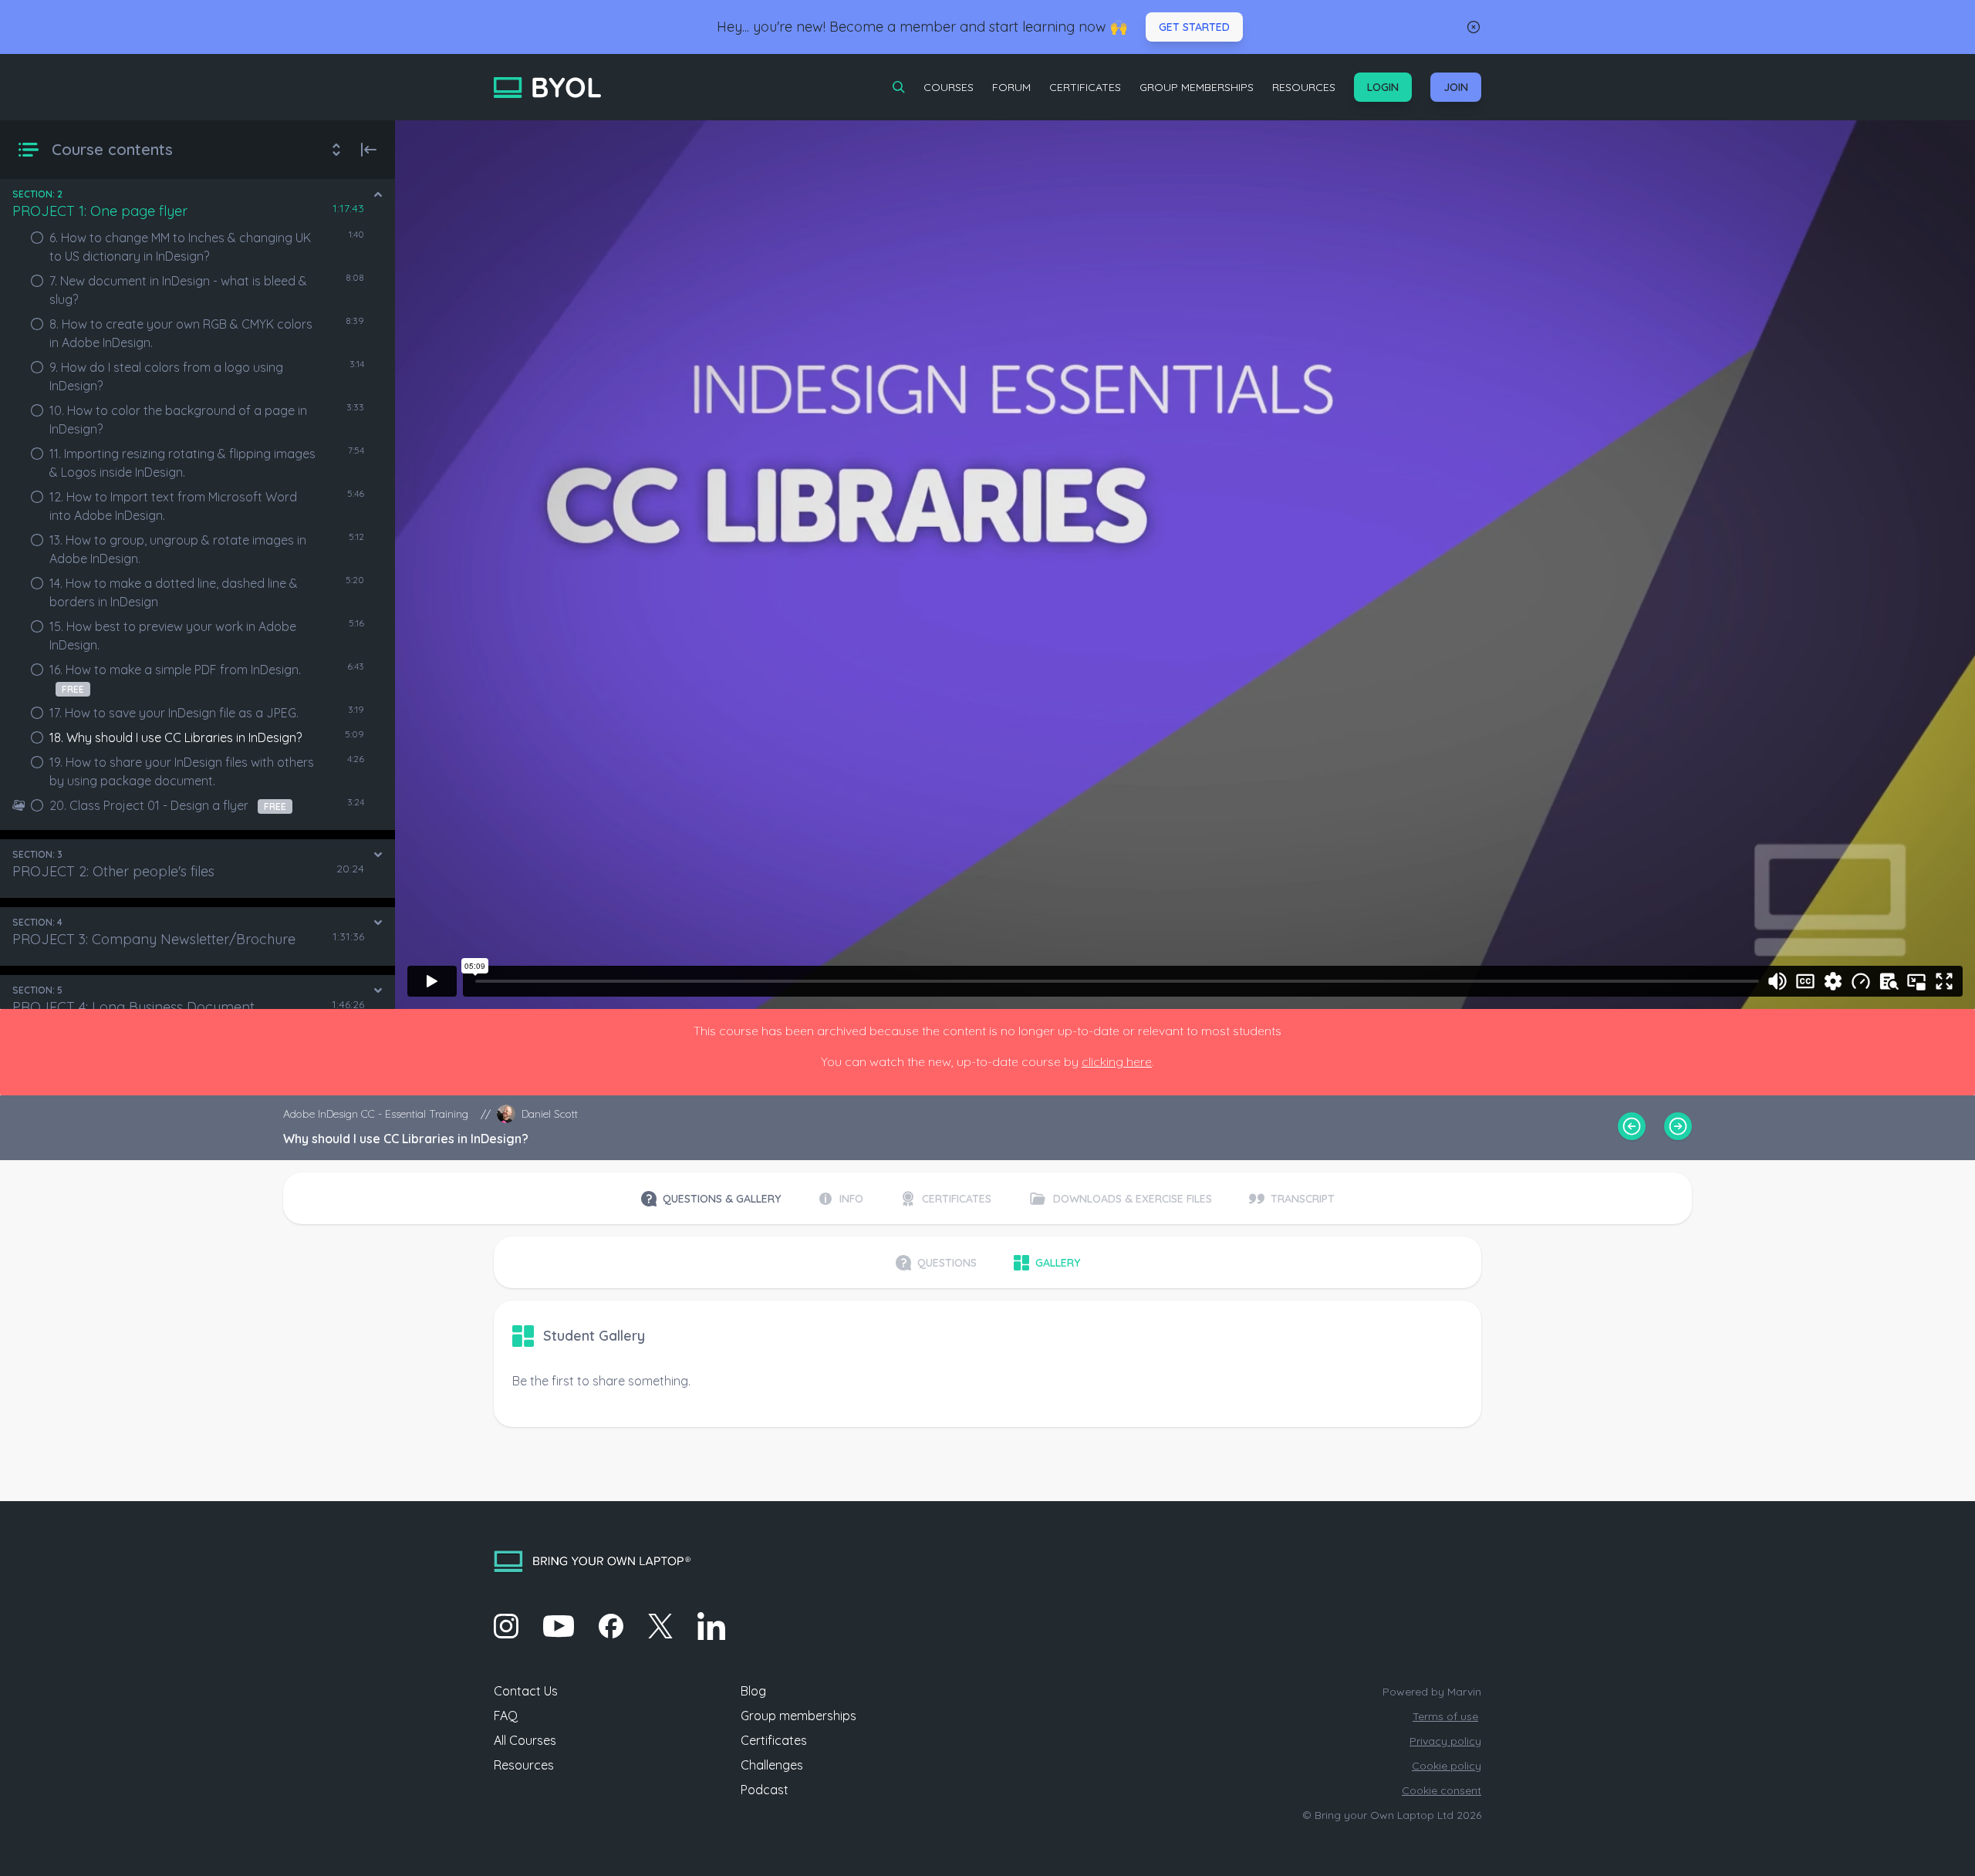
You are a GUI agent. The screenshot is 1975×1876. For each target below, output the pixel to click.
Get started (1194, 27)
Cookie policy (1447, 1766)
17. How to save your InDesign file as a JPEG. (174, 713)
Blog (753, 1691)
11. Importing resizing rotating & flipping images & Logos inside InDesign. (182, 463)
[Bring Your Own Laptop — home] (547, 88)
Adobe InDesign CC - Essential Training (376, 1114)
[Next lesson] (1678, 1126)
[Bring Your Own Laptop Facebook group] (611, 1626)
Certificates (1085, 87)
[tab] (711, 1199)
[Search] (899, 87)
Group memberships (798, 1716)
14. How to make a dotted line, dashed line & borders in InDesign (174, 592)
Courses (949, 87)
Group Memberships (1197, 87)
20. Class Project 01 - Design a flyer (168, 805)
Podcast (765, 1790)
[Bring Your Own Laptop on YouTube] (559, 1626)
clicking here (1117, 1061)
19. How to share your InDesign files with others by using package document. (182, 771)
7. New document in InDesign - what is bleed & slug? (178, 290)
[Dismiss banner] (1474, 27)
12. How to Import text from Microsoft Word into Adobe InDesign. (173, 506)
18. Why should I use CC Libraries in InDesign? (176, 737)
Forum (1011, 87)
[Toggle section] (378, 194)
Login (1383, 87)
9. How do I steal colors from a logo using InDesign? (166, 376)
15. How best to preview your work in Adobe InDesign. (173, 636)
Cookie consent (1442, 1790)
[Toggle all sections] (336, 150)
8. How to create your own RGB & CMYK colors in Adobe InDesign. (181, 333)
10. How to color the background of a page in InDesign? (178, 420)
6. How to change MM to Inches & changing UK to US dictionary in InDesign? (180, 247)
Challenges (772, 1765)
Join (1456, 87)
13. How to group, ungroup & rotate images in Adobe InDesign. (178, 549)
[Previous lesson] (1632, 1126)
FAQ (506, 1716)
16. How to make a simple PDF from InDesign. (175, 678)
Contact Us (526, 1691)
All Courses (525, 1740)
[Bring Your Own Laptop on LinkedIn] (711, 1626)
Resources (1304, 87)
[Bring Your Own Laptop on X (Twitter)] (660, 1626)
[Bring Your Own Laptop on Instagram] (506, 1626)
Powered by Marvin (1432, 1692)
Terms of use (1445, 1716)
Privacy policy (1445, 1741)
